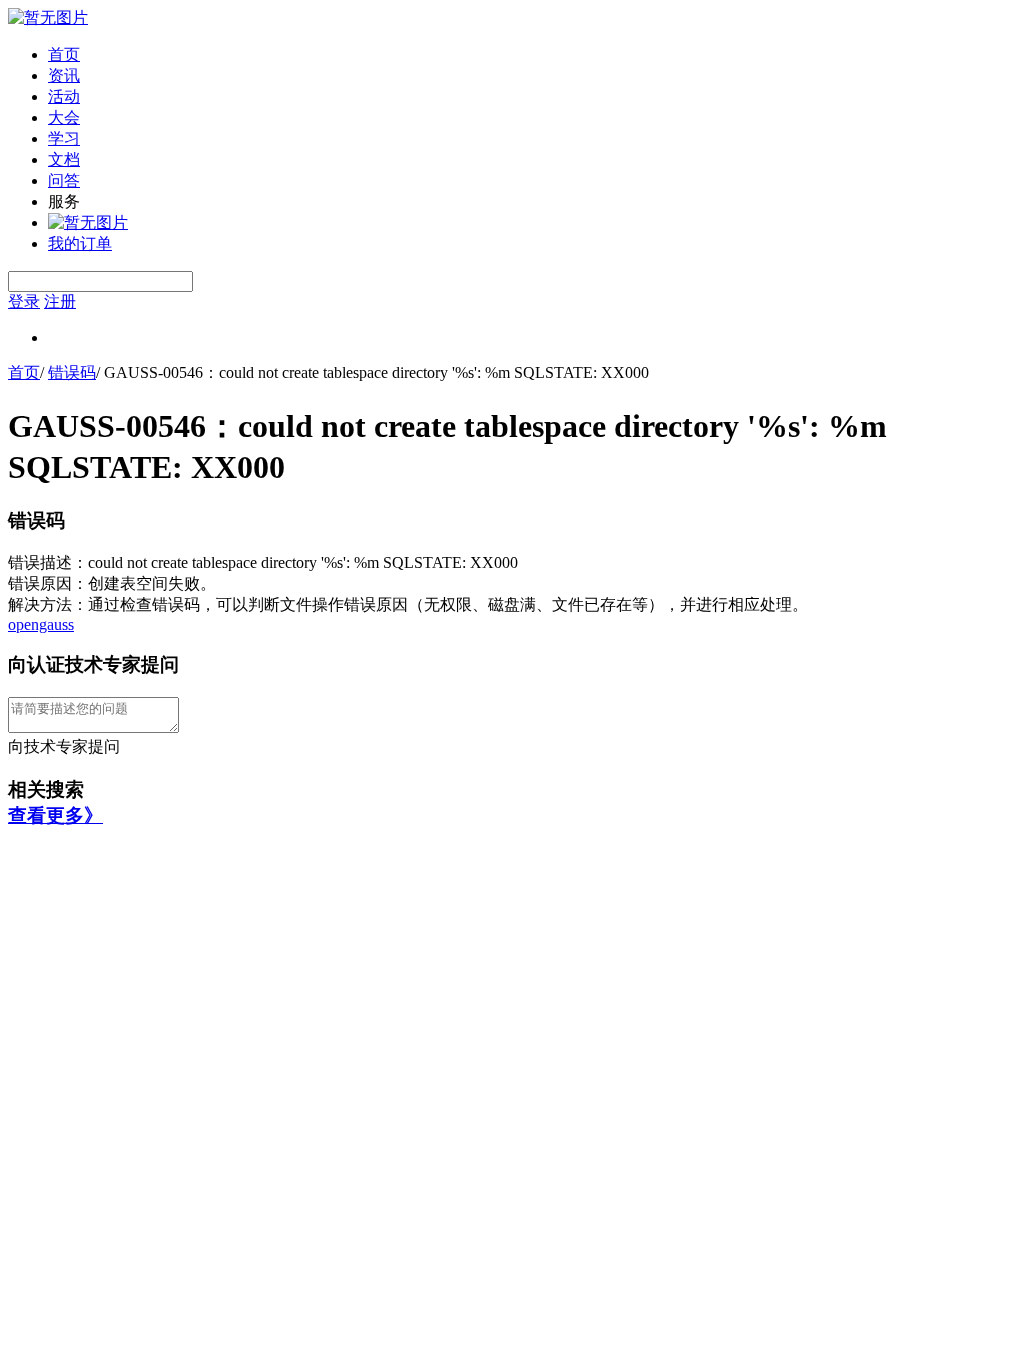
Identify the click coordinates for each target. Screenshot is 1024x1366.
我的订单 (80, 243)
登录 (24, 301)
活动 (64, 96)
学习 (64, 138)
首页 (64, 54)
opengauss (41, 624)
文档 (64, 159)
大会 (64, 117)
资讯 (64, 75)
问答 (64, 180)
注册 (60, 301)
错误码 (72, 372)
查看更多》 (55, 815)
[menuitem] (532, 55)
